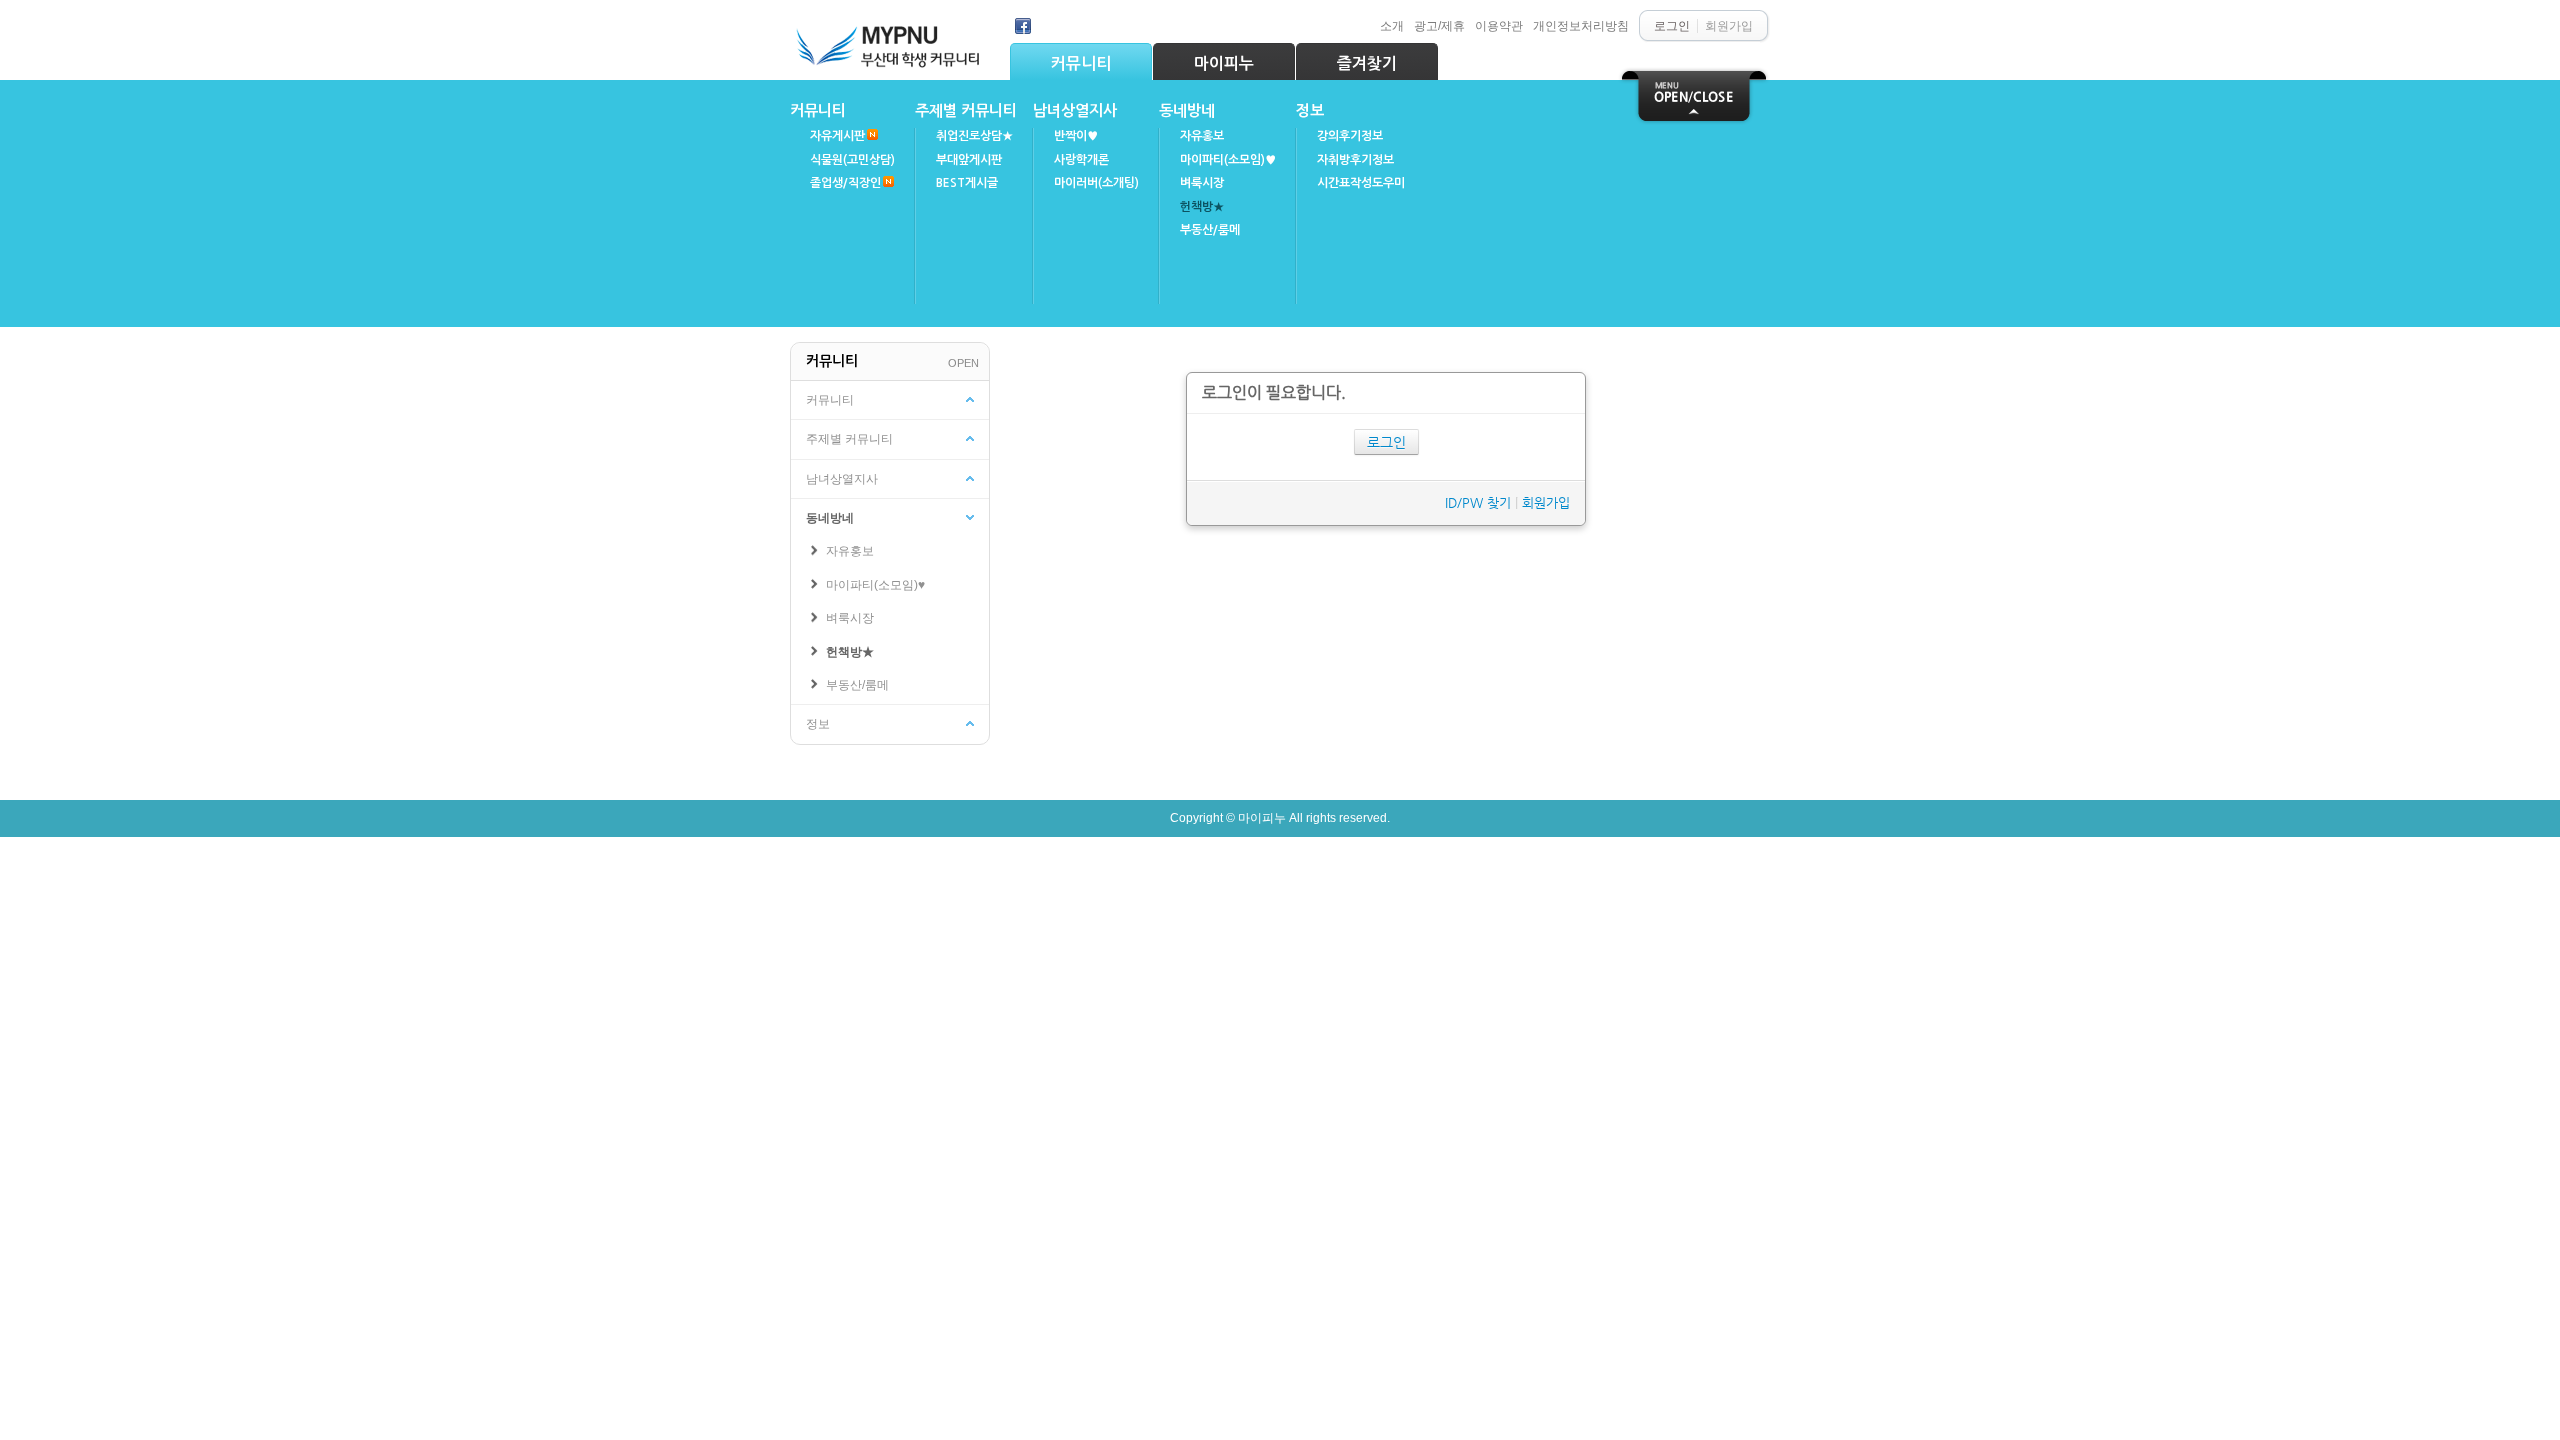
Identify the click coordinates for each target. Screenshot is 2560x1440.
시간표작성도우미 (1361, 183)
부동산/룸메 (1210, 230)
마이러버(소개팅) (1096, 183)
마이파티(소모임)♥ (1228, 160)
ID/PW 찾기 (1478, 502)
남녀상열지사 (1075, 110)
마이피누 (1224, 63)
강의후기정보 (1350, 136)
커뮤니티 (1081, 63)
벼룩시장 (1202, 183)
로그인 (1386, 442)
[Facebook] (1023, 26)
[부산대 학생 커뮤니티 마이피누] (890, 41)
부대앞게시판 (969, 160)
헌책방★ (1202, 207)
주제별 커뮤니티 (966, 110)
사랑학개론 (1081, 160)
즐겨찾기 (1367, 63)
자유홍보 (1202, 136)
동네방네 (1187, 110)
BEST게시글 (967, 183)
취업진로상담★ (974, 136)
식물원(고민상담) (852, 160)
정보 (1310, 110)
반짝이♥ (1076, 136)
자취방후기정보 (1355, 160)
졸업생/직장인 (845, 183)
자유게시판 (837, 136)
